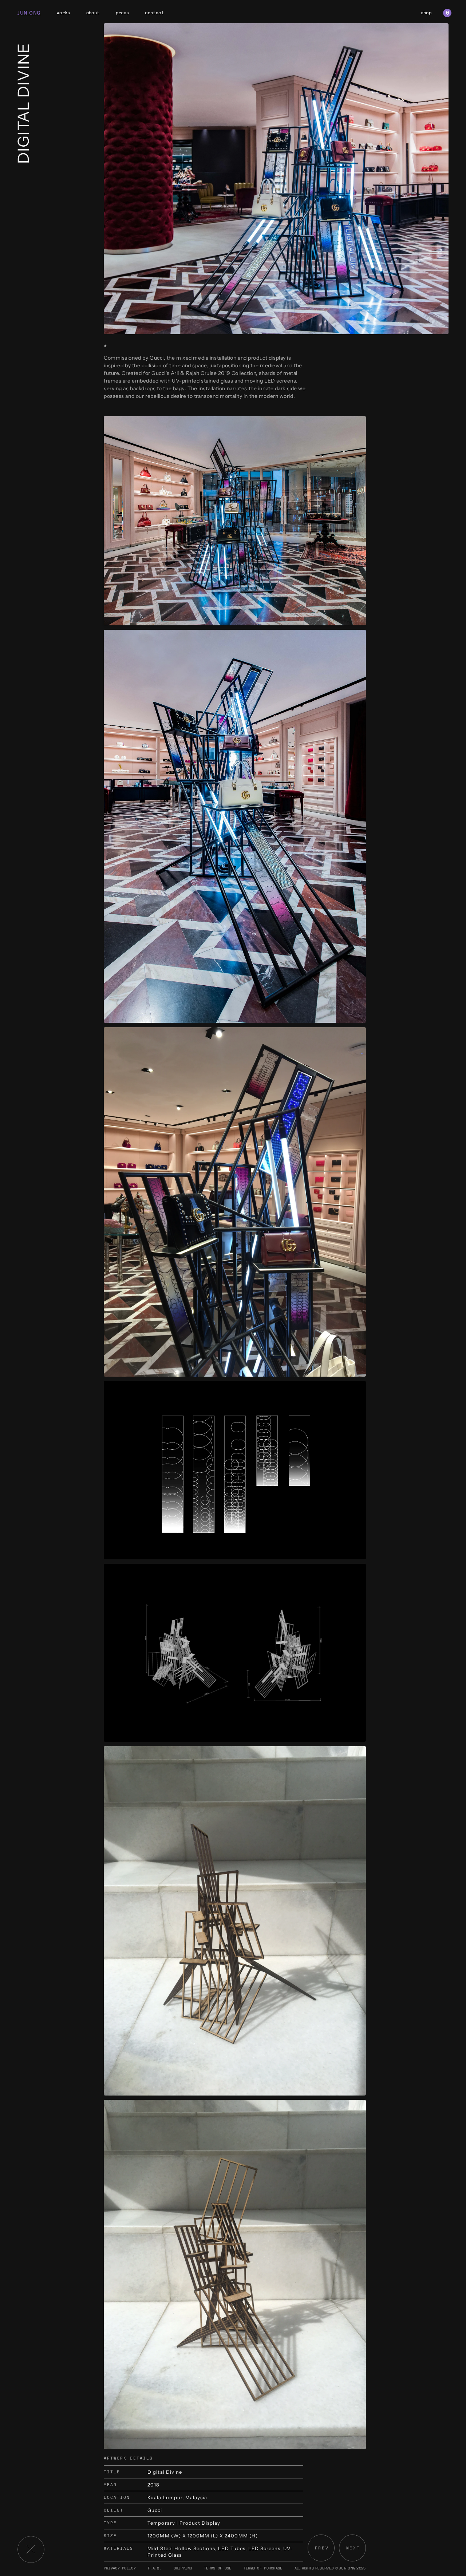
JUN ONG (29, 13)
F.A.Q (153, 2568)
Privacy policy (120, 2568)
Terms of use (218, 2568)
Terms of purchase (263, 2568)
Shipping (183, 2568)
